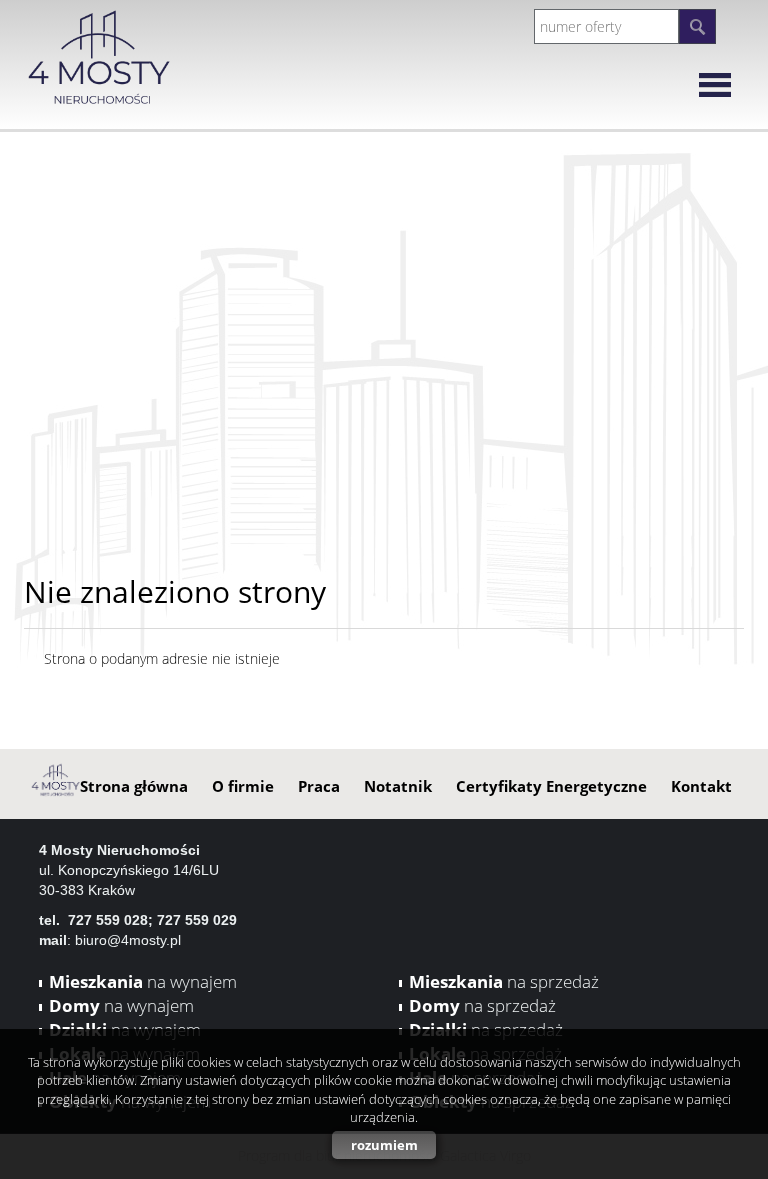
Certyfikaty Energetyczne (551, 786)
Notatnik (398, 786)
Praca (319, 786)
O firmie (243, 786)
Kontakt (701, 786)
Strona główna (134, 786)
